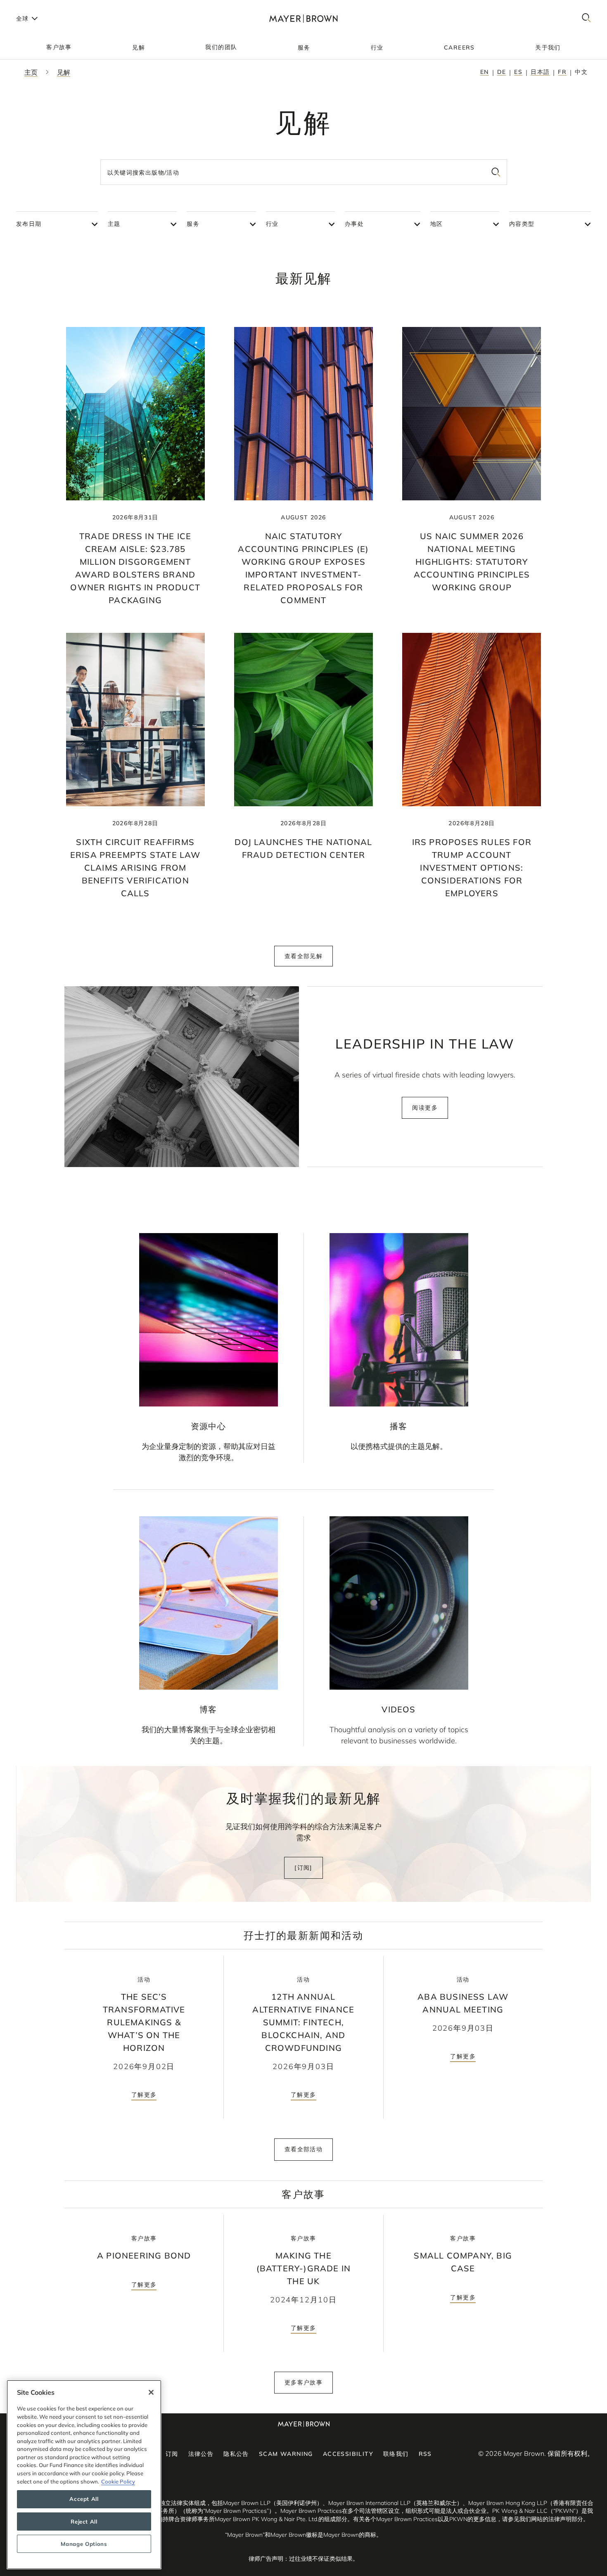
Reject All (84, 2522)
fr (562, 72)
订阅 (172, 2454)
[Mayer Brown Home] (303, 18)
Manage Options (84, 2544)
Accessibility (348, 2454)
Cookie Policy (118, 2481)
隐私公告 (236, 2454)
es (518, 72)
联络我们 (396, 2454)
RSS (425, 2454)
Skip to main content (40, 7)
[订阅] (303, 1868)
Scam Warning (286, 2454)
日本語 (540, 72)
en (485, 72)
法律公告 (201, 2454)
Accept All (84, 2499)
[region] (84, 2475)
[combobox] (304, 172)
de (502, 72)
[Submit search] (496, 172)
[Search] (586, 18)
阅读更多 (425, 1108)
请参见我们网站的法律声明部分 (543, 2519)
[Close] (151, 2392)
